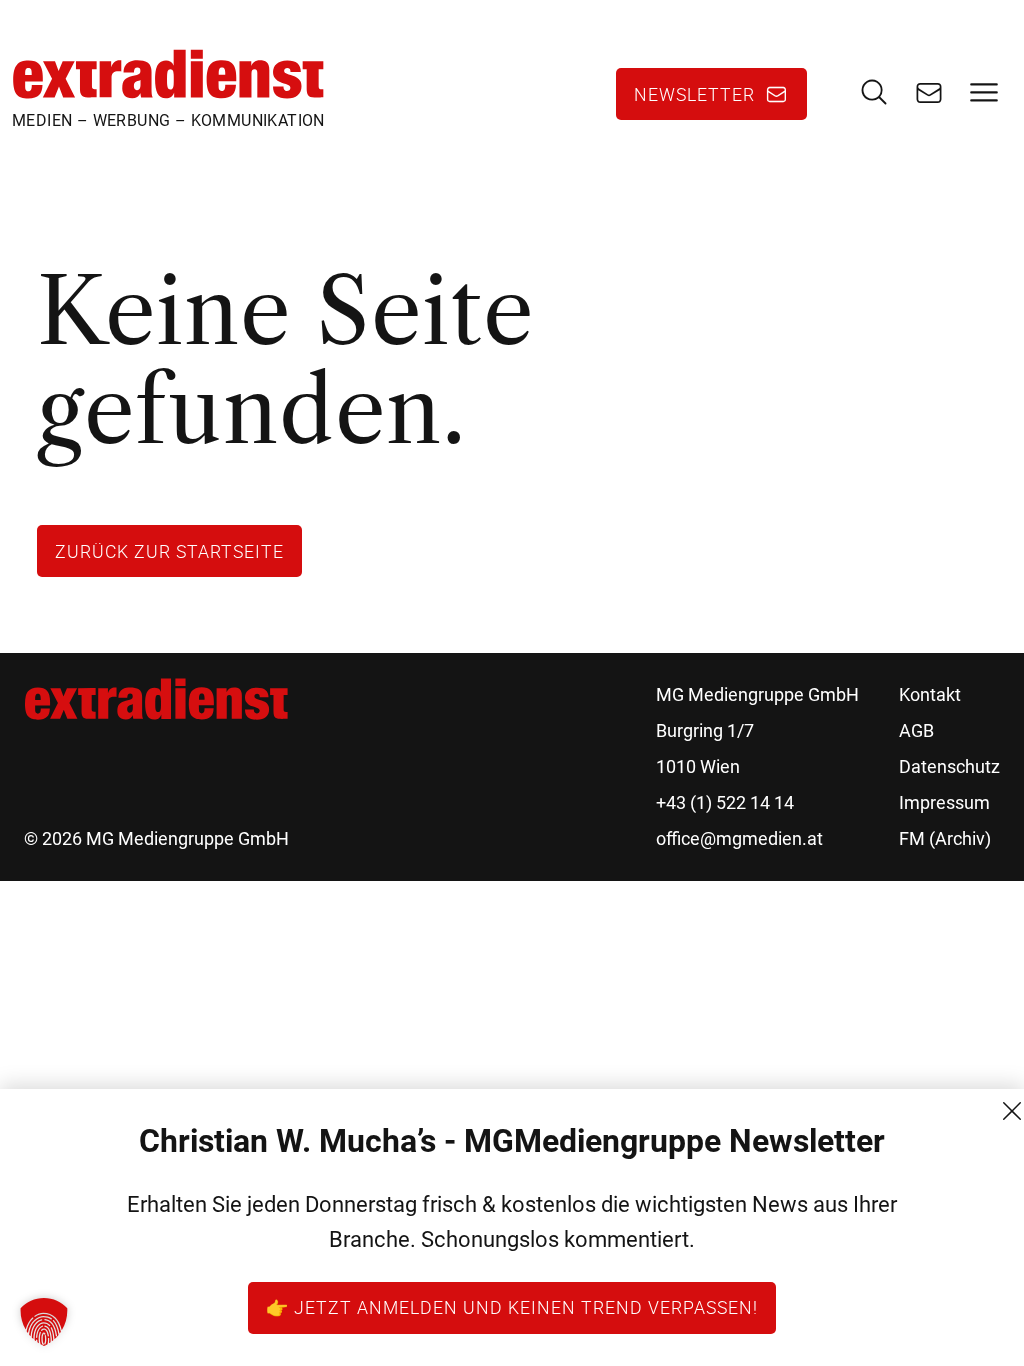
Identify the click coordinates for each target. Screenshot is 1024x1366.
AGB (916, 730)
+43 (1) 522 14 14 (725, 802)
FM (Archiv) (945, 838)
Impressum (944, 802)
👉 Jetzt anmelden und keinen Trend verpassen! (512, 1307)
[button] (44, 1322)
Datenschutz (949, 766)
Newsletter (694, 94)
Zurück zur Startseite (169, 551)
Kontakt (930, 694)
